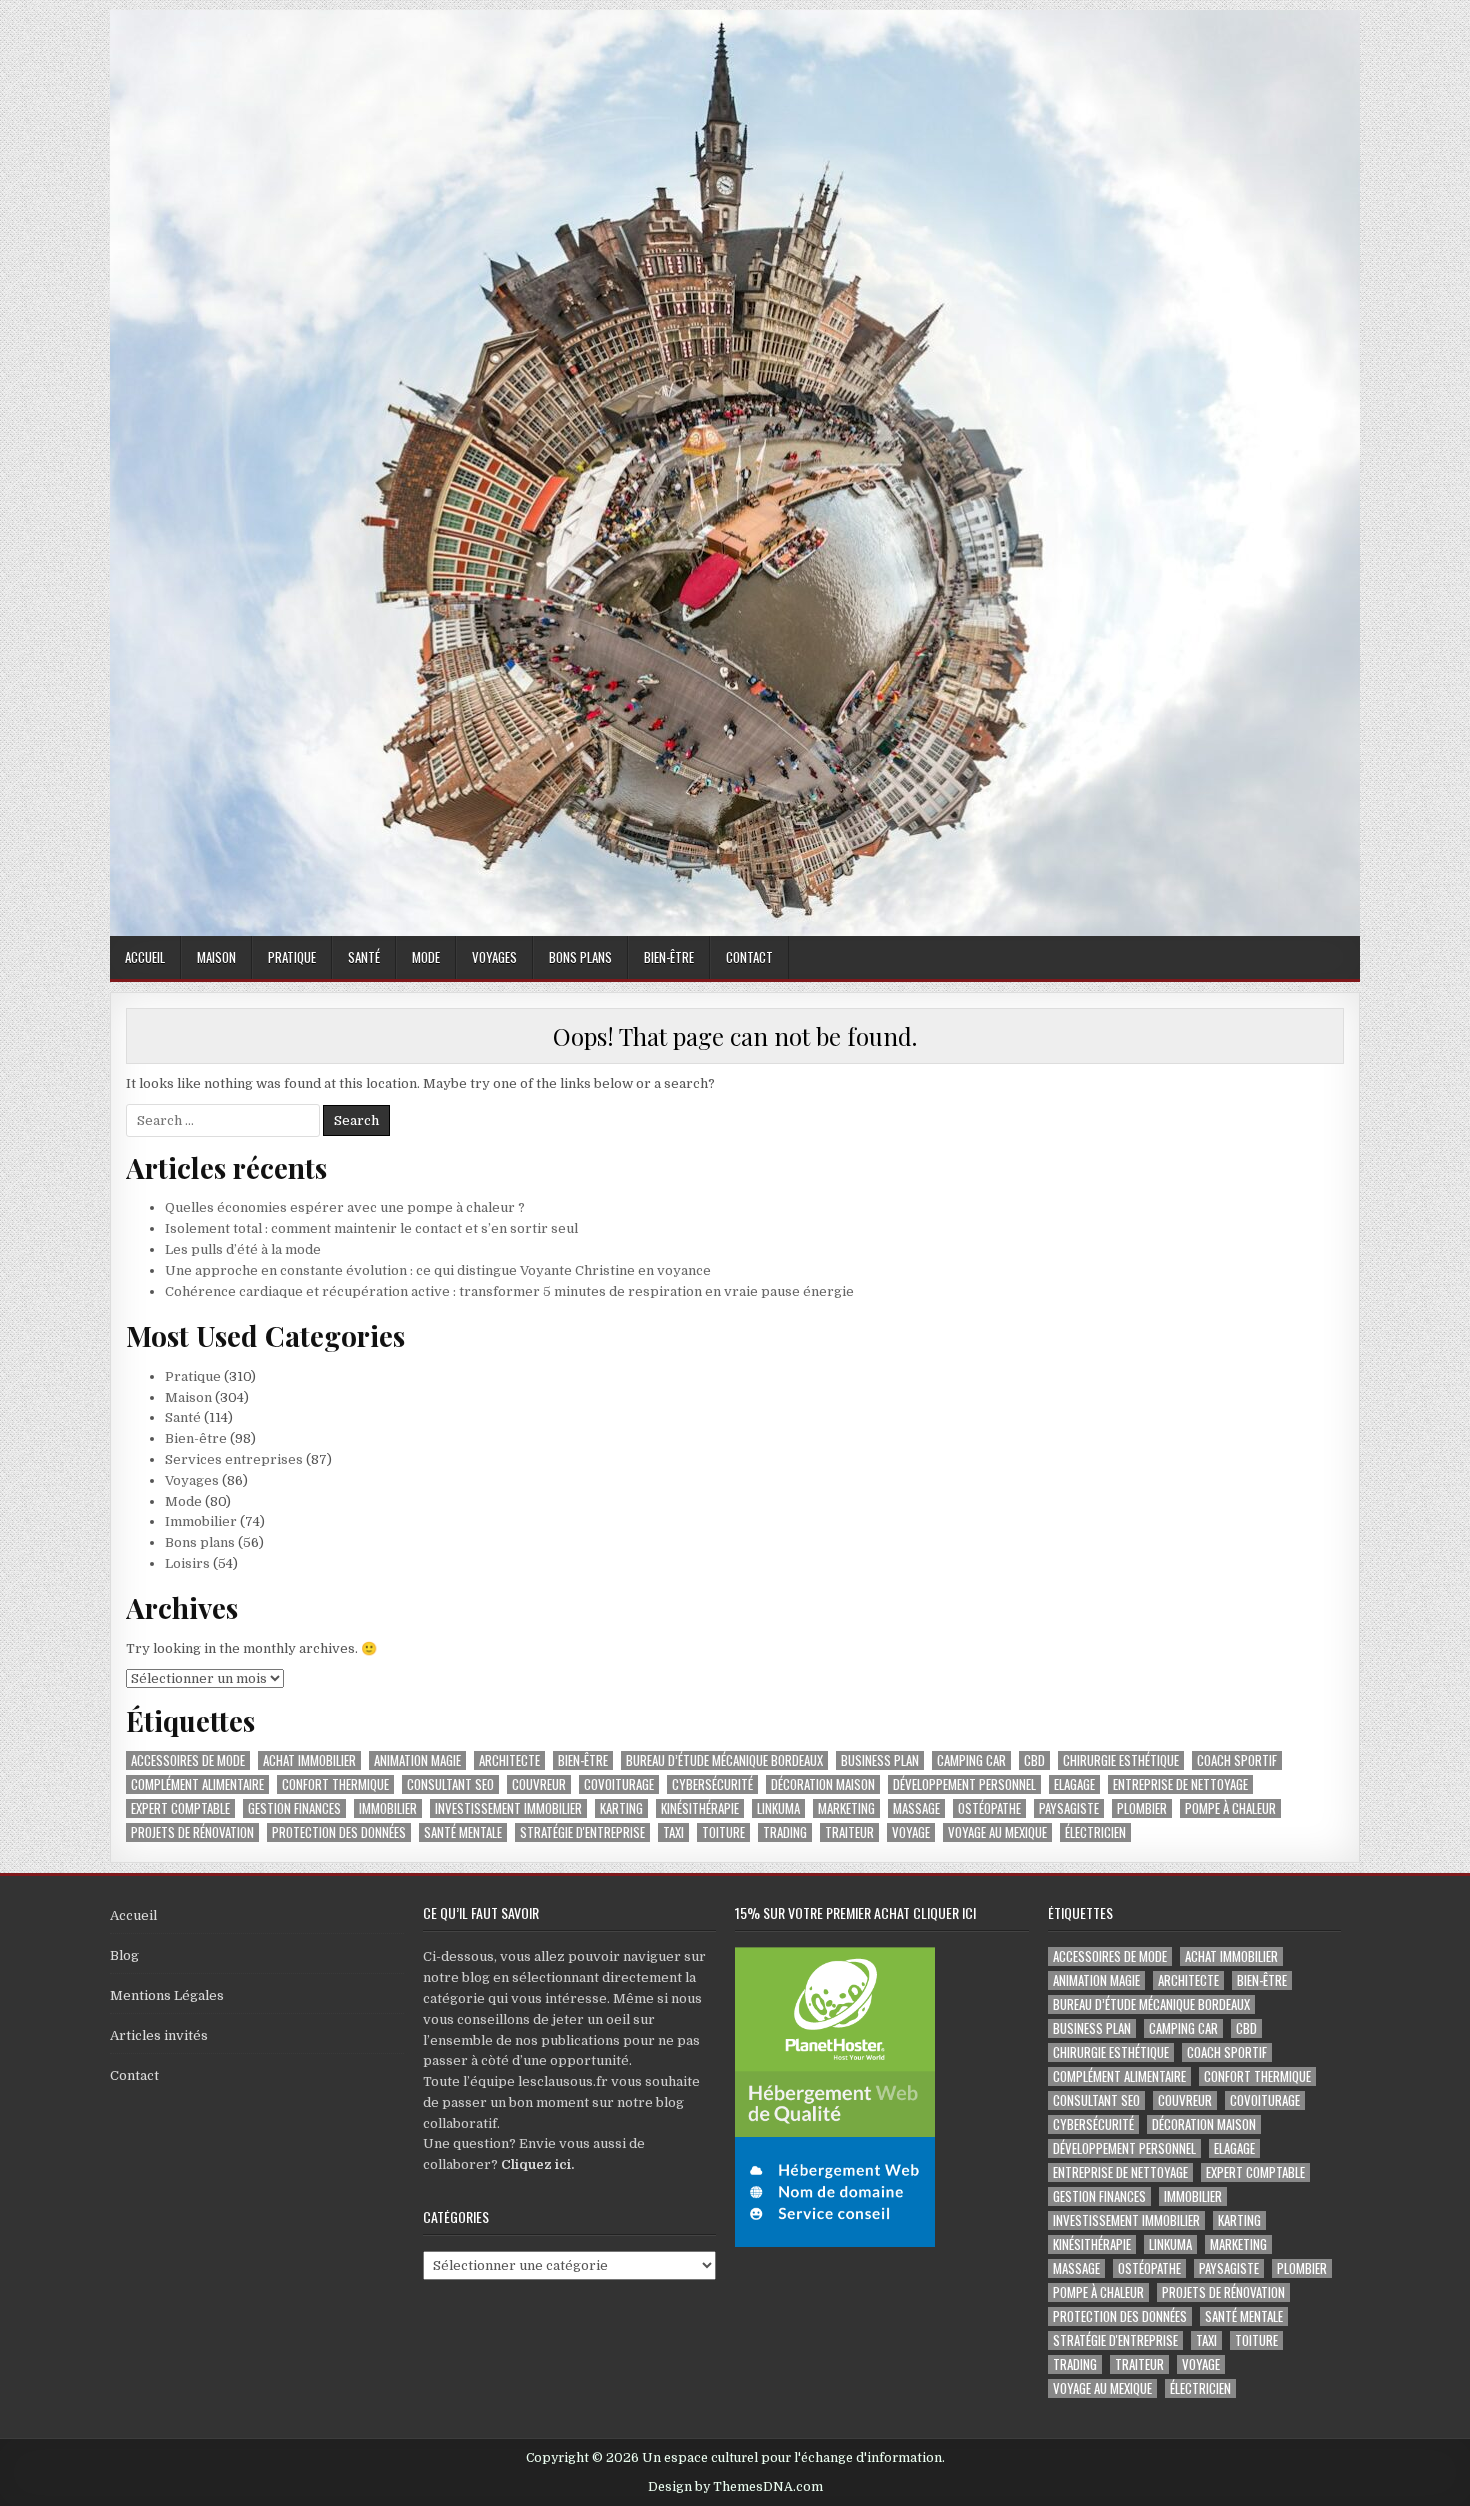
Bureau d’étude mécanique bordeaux (724, 1760)
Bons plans (580, 957)
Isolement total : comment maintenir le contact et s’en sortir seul (371, 1228)
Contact (749, 957)
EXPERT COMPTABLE (180, 1808)
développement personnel (964, 1784)
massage (916, 1808)
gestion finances (294, 1808)
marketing (846, 1808)
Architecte (509, 1760)
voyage (911, 1832)
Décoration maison (823, 1784)
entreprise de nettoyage (1180, 1784)
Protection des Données (339, 1832)
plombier (1142, 1808)
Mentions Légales (167, 1995)
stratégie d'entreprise (582, 1832)
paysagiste (1069, 1808)
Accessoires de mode (188, 1760)
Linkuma (778, 1808)
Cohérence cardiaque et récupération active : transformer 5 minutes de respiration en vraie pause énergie (509, 1291)
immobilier (388, 1808)
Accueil (145, 957)
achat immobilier (309, 1760)
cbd (1034, 1760)
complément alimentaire (197, 1784)
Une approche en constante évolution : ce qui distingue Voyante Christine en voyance (438, 1270)
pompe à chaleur (1230, 1808)
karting (621, 1808)
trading (785, 1832)
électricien (1095, 1832)
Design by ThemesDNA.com (735, 2487)
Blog (124, 1955)
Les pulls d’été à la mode (243, 1249)
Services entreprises (234, 1459)
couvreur (539, 1784)
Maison (216, 957)
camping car (971, 1760)
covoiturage (619, 1784)
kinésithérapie (700, 1808)
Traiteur (849, 1832)
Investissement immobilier (508, 1808)
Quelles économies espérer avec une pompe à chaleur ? (345, 1207)
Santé (364, 957)
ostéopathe (989, 1808)
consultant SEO (450, 1784)
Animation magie (417, 1760)
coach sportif (1237, 1760)
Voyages (494, 957)
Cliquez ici (536, 2164)
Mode (426, 957)
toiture (723, 1832)
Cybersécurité (712, 1784)
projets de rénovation (192, 1832)
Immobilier (201, 1521)
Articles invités (159, 2035)
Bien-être (669, 957)
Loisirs (187, 1563)
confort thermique (335, 1784)
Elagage (1074, 1784)
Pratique (292, 957)
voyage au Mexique (997, 1832)
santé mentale (463, 1832)
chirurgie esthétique (1121, 1760)
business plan (880, 1760)
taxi (673, 1832)
